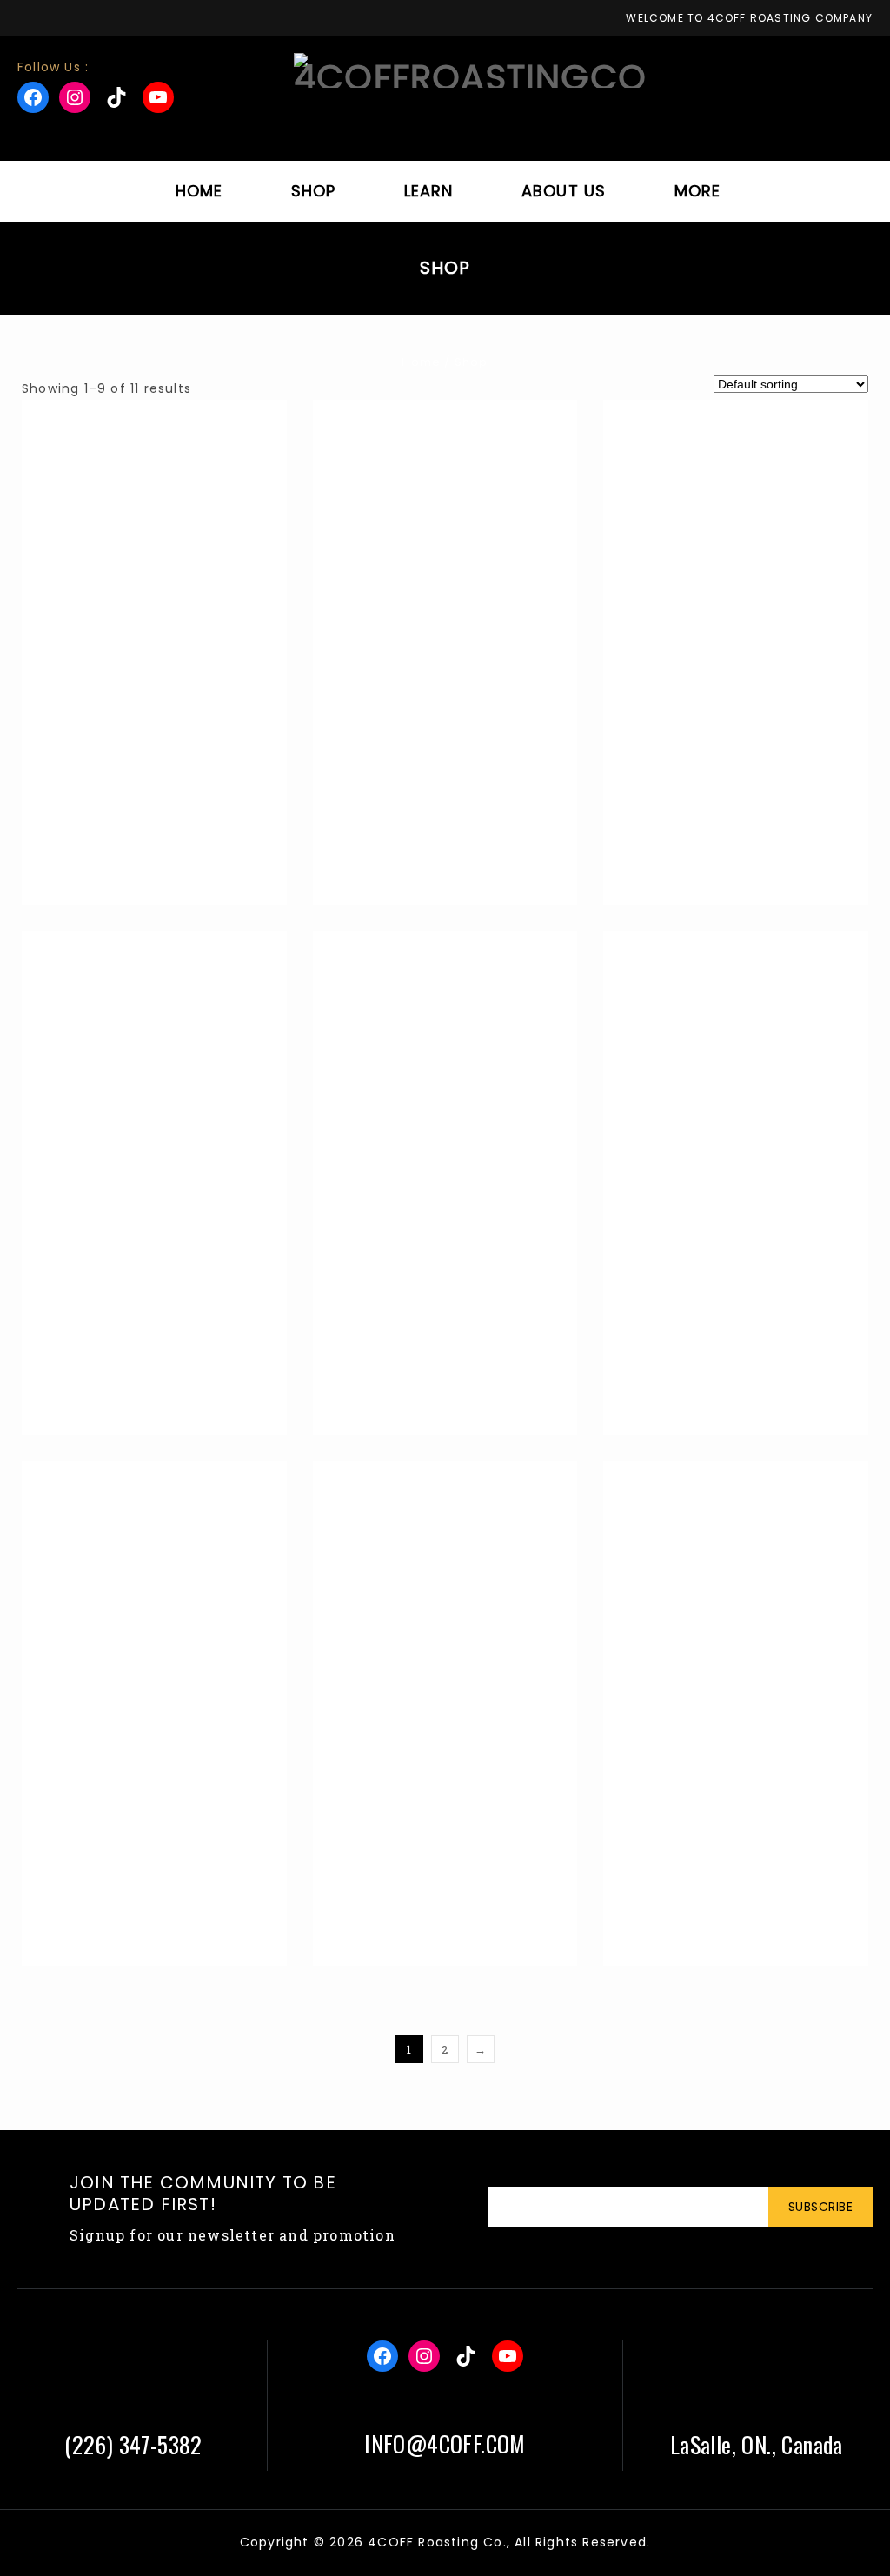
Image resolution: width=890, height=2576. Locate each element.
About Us (564, 191)
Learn (429, 191)
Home (199, 191)
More (698, 191)
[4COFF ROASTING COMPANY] (470, 70)
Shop (314, 191)
